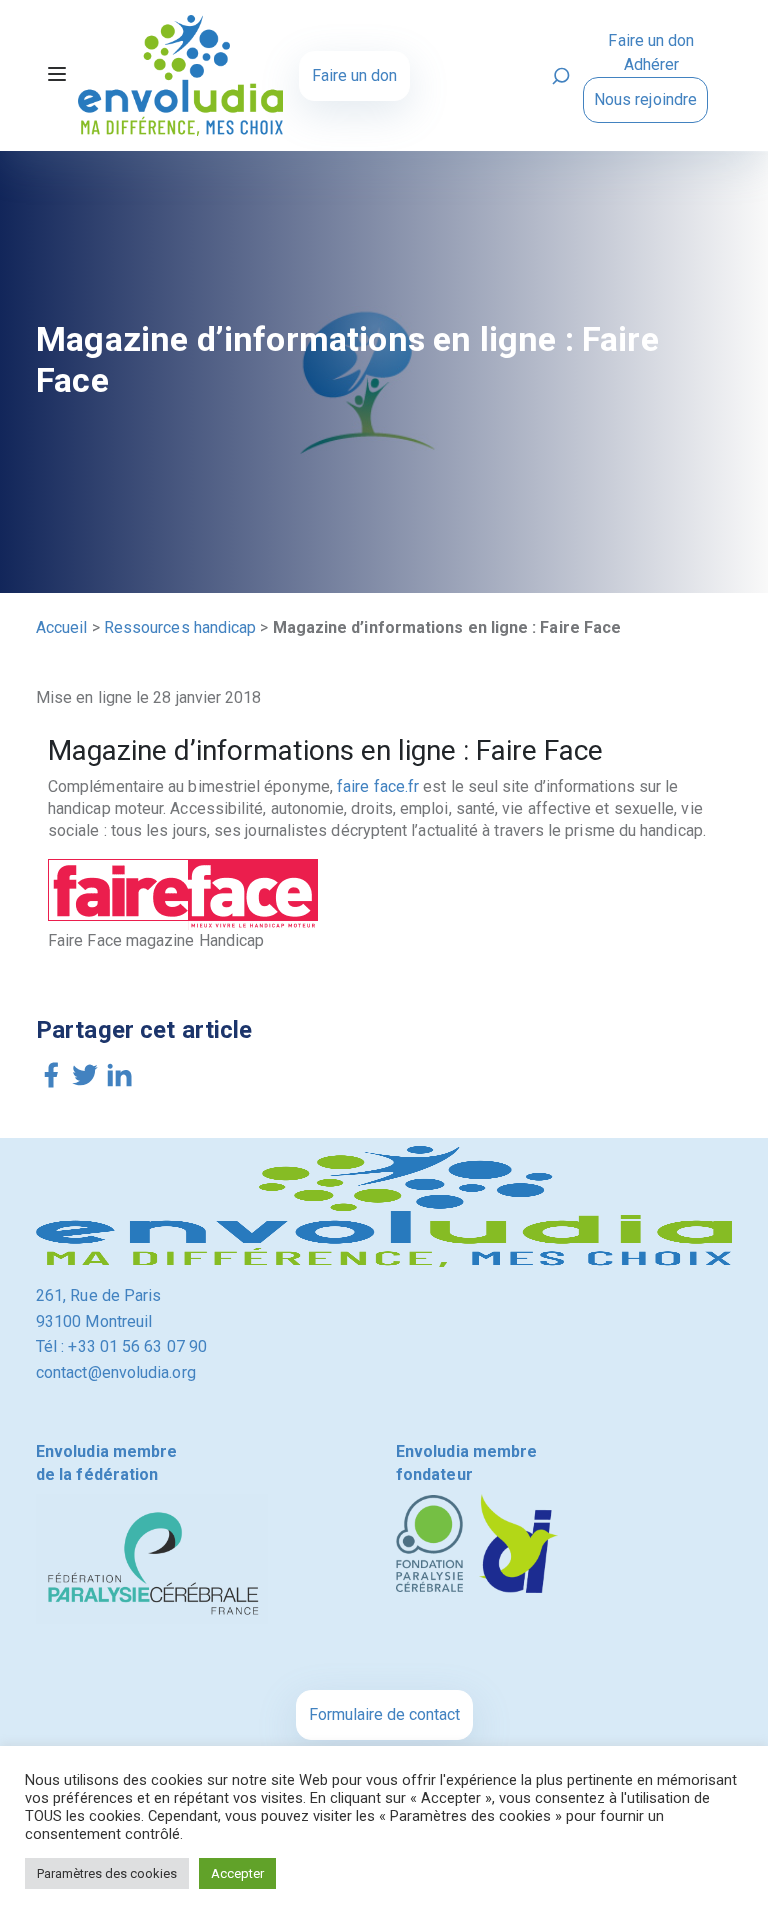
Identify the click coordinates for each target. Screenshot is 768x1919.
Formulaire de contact (384, 1714)
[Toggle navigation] (57, 76)
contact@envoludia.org (116, 1372)
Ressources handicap (180, 627)
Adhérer (652, 64)
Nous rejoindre (645, 99)
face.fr (399, 786)
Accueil (62, 627)
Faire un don (354, 75)
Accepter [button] (237, 1873)
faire (351, 786)
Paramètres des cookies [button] (107, 1873)
